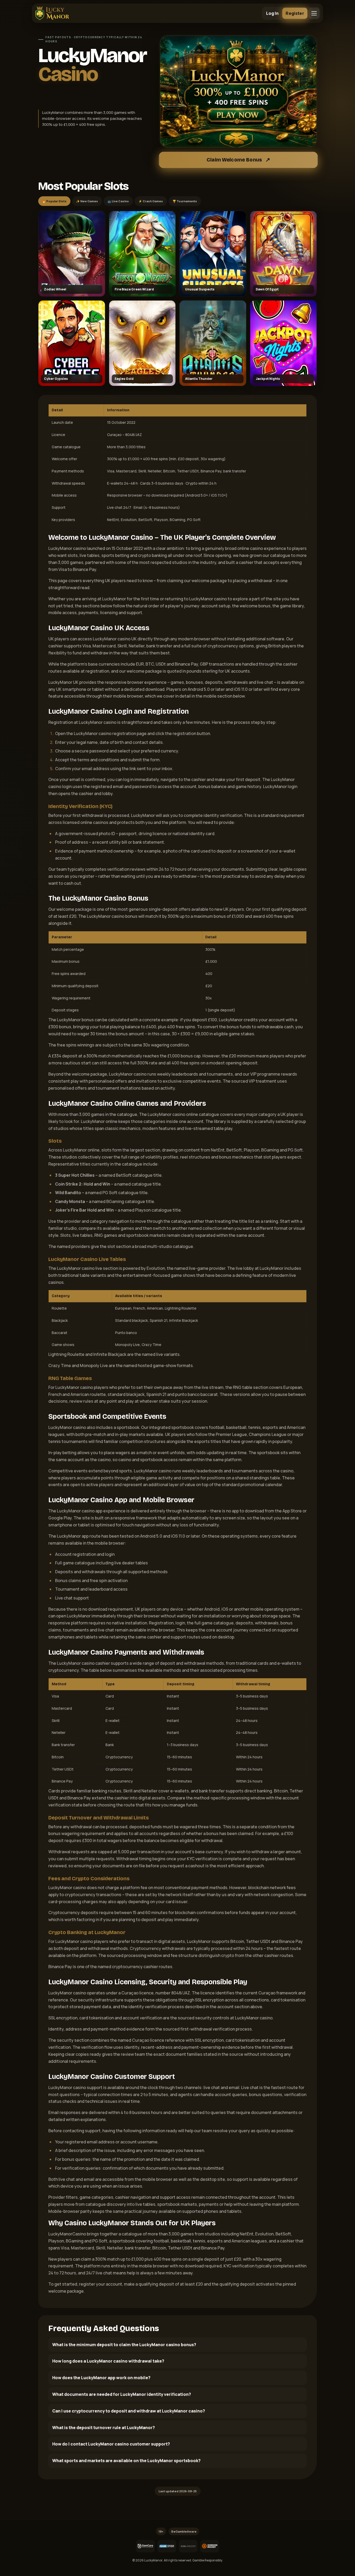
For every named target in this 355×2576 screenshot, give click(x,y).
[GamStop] (167, 2546)
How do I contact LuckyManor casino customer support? (111, 2444)
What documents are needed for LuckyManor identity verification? (122, 2394)
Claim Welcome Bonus (234, 160)
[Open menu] (314, 13)
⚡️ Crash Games (151, 201)
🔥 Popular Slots (54, 201)
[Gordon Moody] (209, 2546)
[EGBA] (188, 2546)
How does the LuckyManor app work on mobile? (101, 2378)
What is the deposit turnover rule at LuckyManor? (104, 2428)
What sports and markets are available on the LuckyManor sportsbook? (126, 2461)
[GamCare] (145, 2546)
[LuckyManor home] (52, 13)
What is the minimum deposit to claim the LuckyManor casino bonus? (124, 2345)
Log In (272, 13)
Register (295, 13)
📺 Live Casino (118, 201)
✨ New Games (87, 201)
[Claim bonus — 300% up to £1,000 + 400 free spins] (238, 92)
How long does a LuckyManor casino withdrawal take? (108, 2361)
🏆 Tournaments (185, 201)
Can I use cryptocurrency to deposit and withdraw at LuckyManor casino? (129, 2411)
